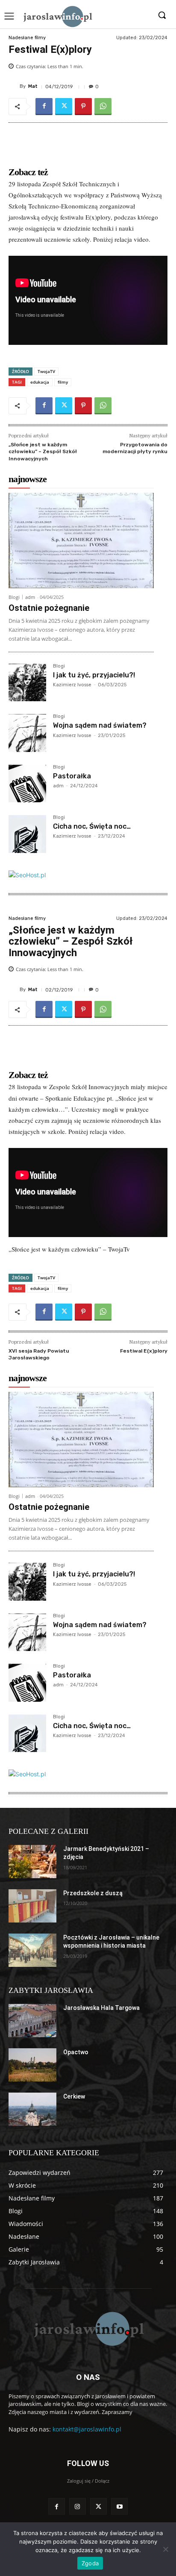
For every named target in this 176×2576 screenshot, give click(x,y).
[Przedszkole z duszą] (32, 1906)
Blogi (14, 597)
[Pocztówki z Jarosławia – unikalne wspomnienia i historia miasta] (32, 1950)
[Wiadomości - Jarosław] (57, 16)
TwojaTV (46, 371)
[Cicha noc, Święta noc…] (27, 834)
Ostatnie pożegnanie (49, 608)
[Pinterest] (83, 107)
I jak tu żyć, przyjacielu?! (94, 675)
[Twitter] (64, 107)
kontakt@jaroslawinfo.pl (87, 2429)
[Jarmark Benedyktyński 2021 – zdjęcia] (32, 1862)
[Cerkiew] (32, 2109)
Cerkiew (74, 2096)
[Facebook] (44, 107)
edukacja (40, 382)
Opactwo (76, 2052)
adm (30, 597)
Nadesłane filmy (27, 38)
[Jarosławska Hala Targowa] (32, 2021)
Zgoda (90, 2563)
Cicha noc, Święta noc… (92, 826)
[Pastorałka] (27, 783)
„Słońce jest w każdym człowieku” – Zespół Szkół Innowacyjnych (43, 452)
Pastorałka (72, 776)
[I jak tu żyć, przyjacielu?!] (27, 682)
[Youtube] (119, 2506)
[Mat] (14, 87)
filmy (63, 382)
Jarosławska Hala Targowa (101, 2008)
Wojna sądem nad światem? (100, 725)
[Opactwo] (32, 2065)
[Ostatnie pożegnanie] (81, 541)
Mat (33, 86)
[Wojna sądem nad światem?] (27, 733)
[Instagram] (78, 2506)
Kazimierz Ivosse (72, 685)
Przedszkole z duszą (93, 1893)
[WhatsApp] (103, 107)
